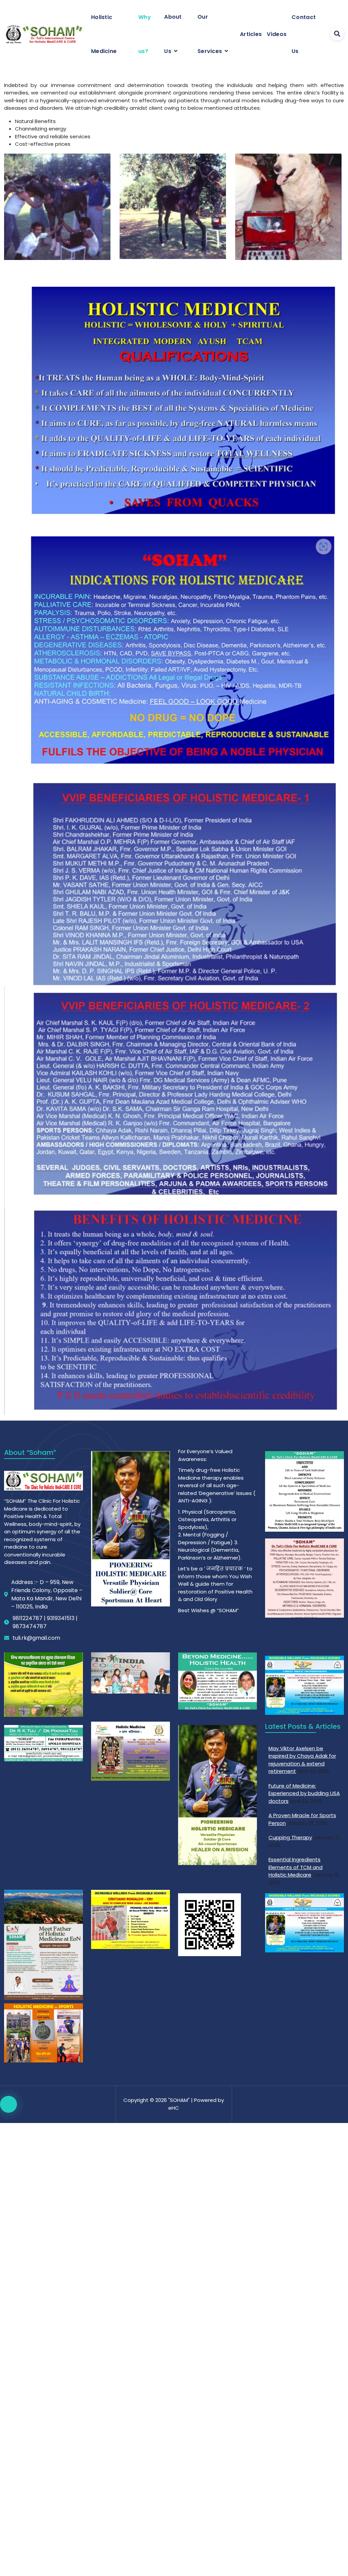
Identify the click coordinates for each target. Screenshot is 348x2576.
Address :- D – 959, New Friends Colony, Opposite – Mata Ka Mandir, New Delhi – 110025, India (47, 1594)
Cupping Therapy (290, 1837)
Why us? (145, 34)
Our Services (210, 34)
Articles (251, 34)
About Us (173, 34)
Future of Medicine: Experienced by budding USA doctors (304, 1793)
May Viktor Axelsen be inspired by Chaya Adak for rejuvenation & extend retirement (302, 1760)
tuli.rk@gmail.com (36, 1638)
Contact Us (304, 34)
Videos (277, 34)
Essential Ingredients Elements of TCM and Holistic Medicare (295, 1867)
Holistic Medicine (104, 34)
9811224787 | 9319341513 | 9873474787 (45, 1622)
